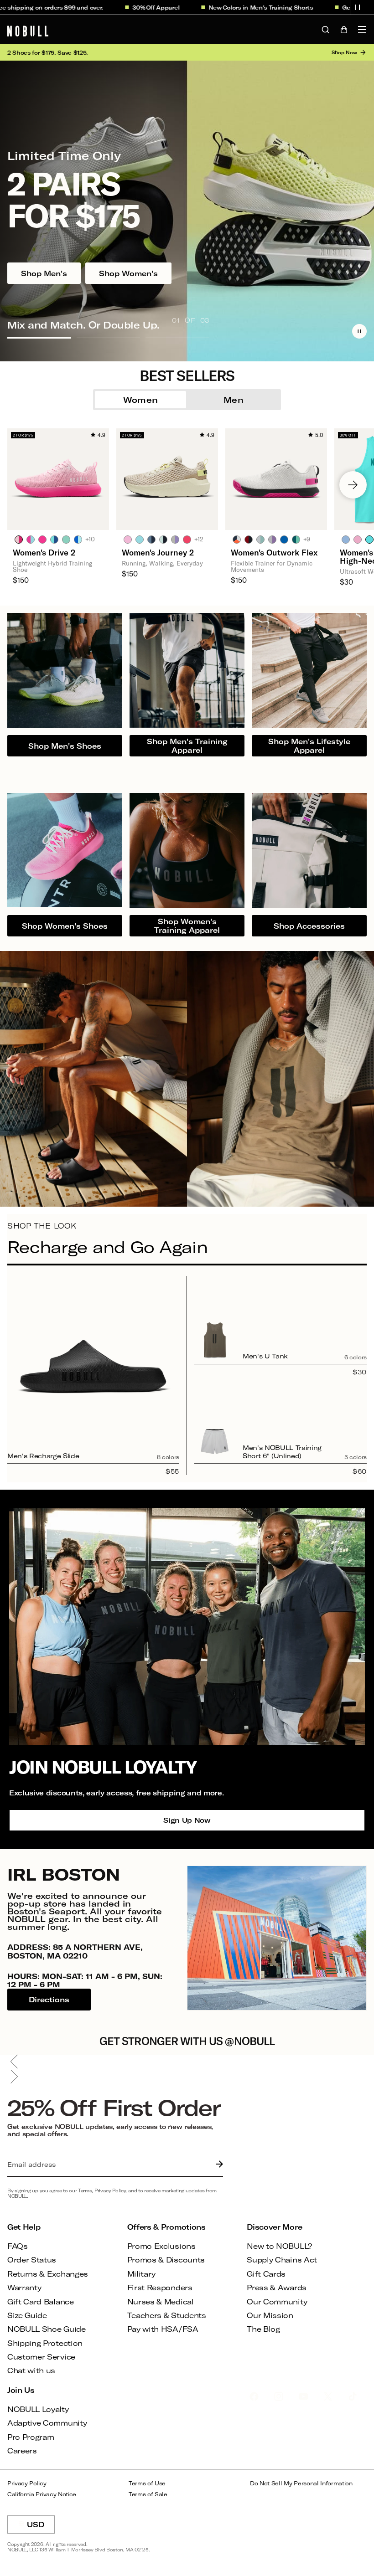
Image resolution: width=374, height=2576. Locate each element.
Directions (49, 2000)
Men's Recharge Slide (43, 1456)
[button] (358, 7)
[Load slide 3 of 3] (177, 338)
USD (41, 2527)
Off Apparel (131, 7)
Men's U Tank (265, 1356)
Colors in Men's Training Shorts (236, 7)
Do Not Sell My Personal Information (301, 2483)
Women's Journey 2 (158, 552)
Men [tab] (234, 400)
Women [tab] (141, 400)
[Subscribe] (217, 2165)
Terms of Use (147, 2483)
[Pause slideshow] (359, 331)
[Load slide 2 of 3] (109, 338)
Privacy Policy (27, 2483)
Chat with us (31, 2370)
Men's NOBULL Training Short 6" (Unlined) (282, 1452)
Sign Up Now (187, 1820)
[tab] (19, 539)
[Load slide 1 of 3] (39, 338)
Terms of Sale (148, 2494)
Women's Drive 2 (44, 552)
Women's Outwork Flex (274, 552)
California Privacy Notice (42, 2494)
